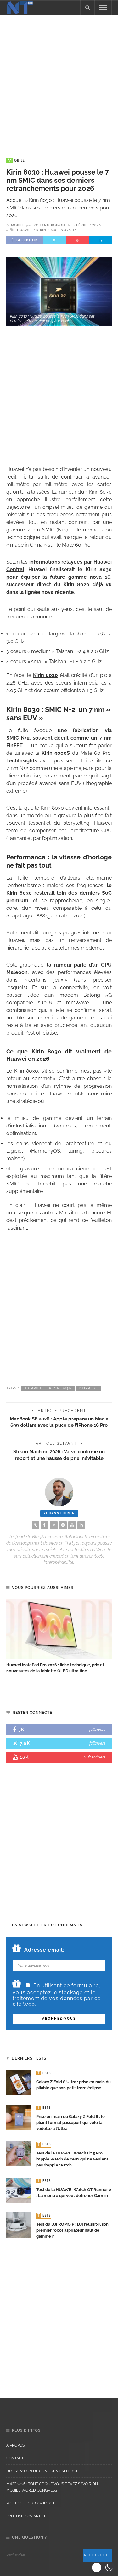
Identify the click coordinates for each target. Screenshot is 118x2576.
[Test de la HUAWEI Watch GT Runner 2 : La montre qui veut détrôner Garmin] (19, 2190)
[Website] (36, 1525)
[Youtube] (72, 1525)
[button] (103, 2567)
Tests (44, 2073)
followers (97, 1729)
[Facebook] (45, 1525)
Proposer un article (27, 2516)
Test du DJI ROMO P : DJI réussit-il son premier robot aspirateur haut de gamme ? (72, 2230)
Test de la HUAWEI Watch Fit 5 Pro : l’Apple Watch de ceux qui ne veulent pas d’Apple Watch (72, 2159)
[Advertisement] (59, 80)
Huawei (24, 230)
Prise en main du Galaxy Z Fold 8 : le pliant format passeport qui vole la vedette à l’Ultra (70, 2123)
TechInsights (22, 761)
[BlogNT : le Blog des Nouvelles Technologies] (20, 7)
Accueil (15, 200)
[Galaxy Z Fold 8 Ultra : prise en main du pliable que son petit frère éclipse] (19, 2082)
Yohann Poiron (49, 225)
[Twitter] (54, 1525)
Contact (15, 2458)
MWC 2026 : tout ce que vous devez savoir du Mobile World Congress (52, 2487)
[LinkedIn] (81, 1525)
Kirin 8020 (46, 675)
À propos (15, 2445)
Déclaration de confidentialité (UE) (43, 2471)
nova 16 (69, 230)
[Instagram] (63, 1525)
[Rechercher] (87, 8)
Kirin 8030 (46, 230)
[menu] (103, 8)
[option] (59, 1636)
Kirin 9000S (56, 753)
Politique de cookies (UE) (31, 2503)
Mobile (16, 161)
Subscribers (95, 1757)
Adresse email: (44, 1950)
